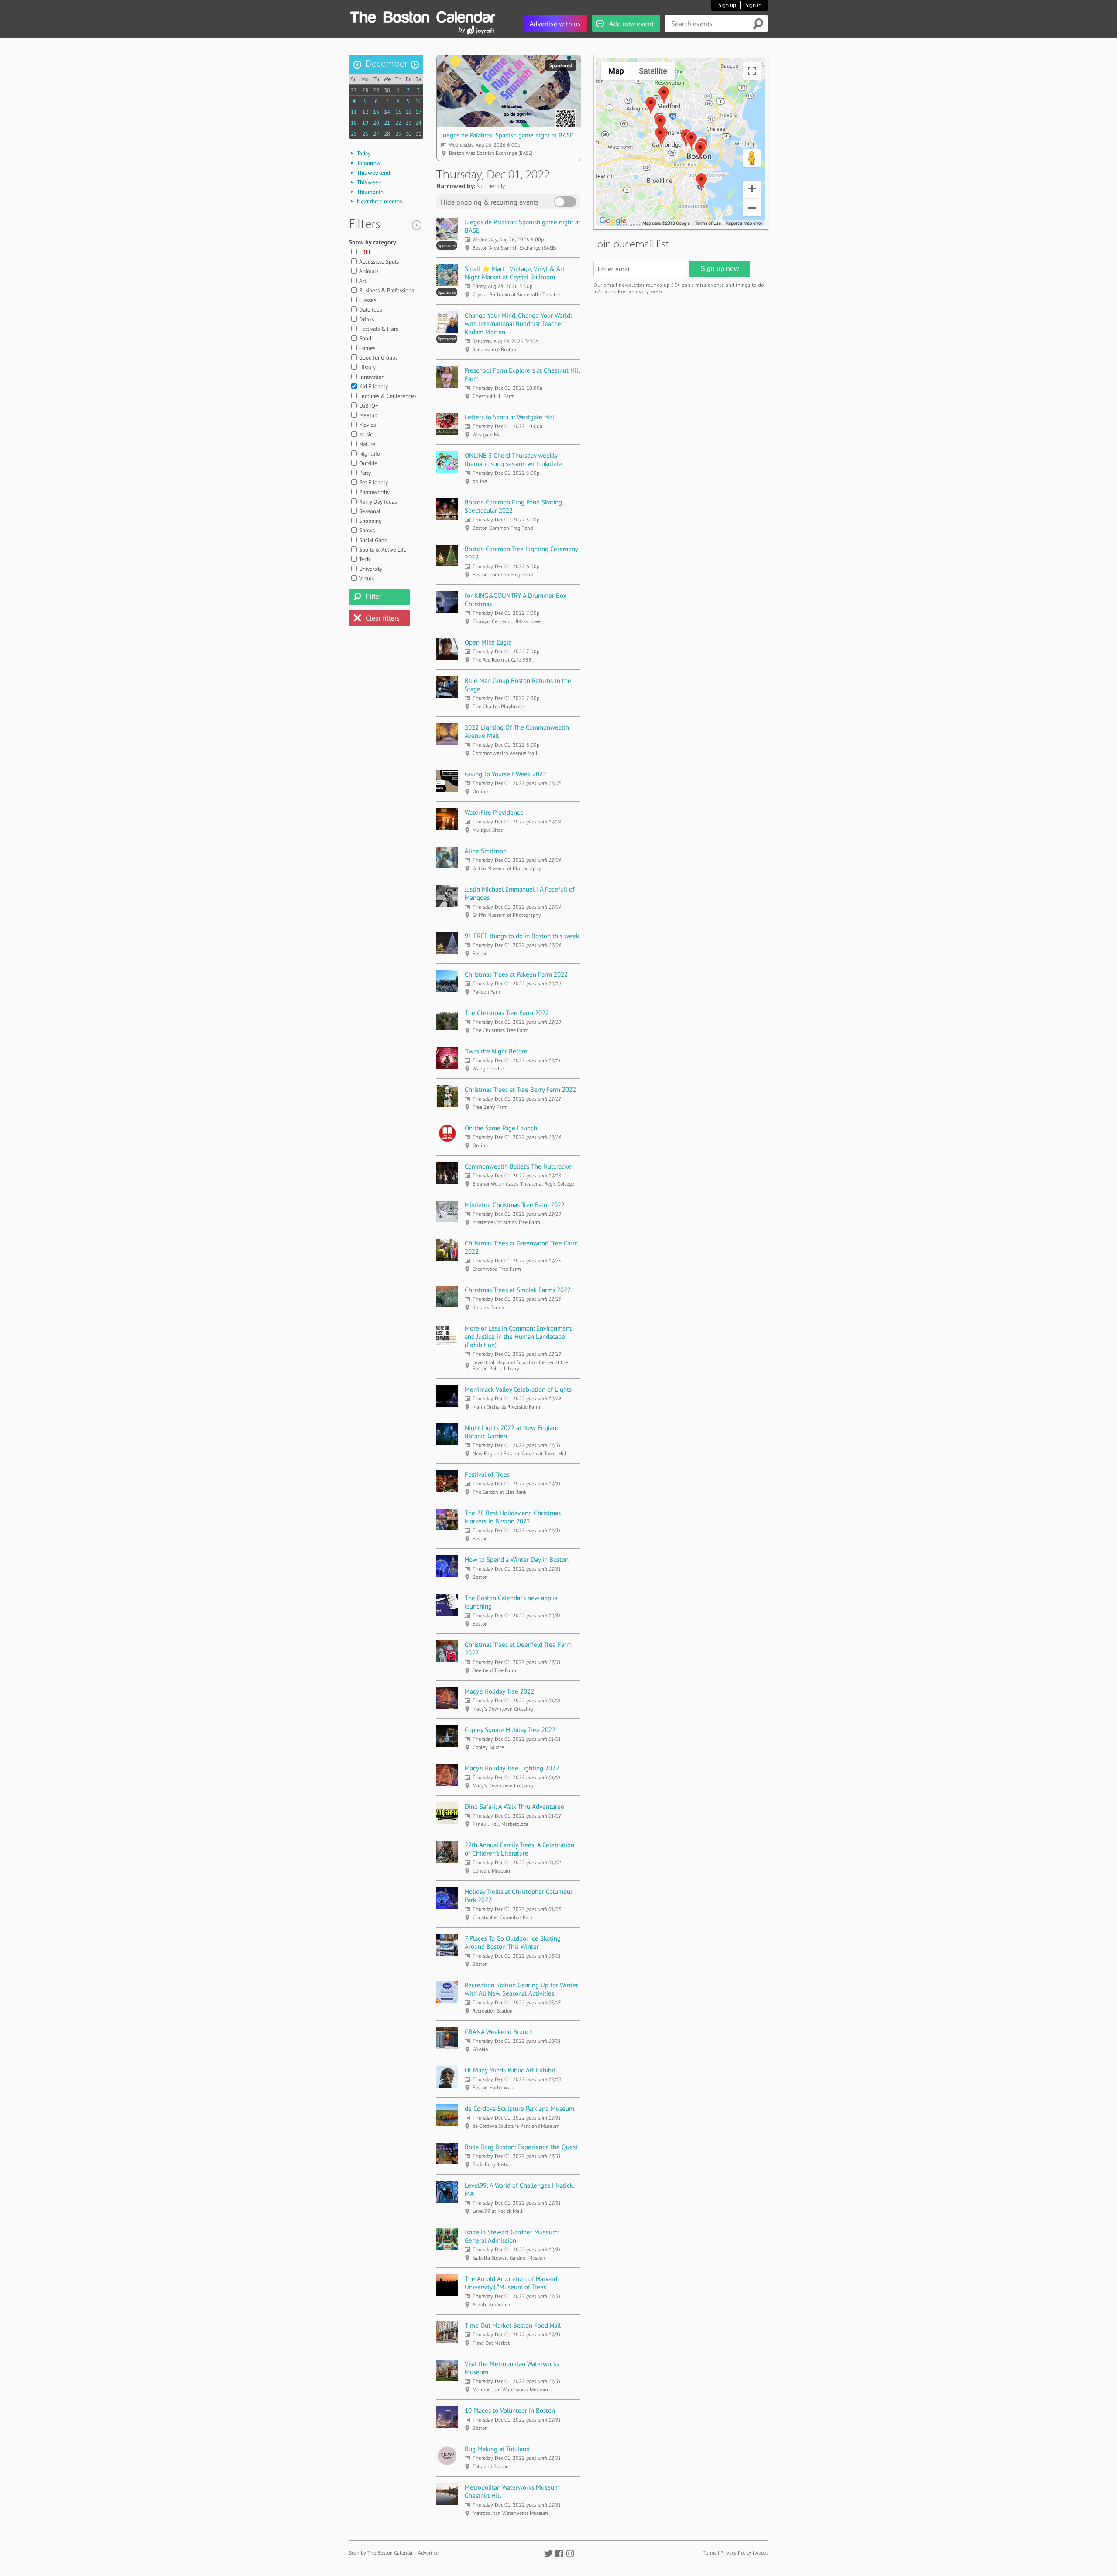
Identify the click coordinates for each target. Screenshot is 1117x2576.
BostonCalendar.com (422, 16)
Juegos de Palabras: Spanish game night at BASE (507, 135)
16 (408, 112)
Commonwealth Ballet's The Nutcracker (519, 1166)
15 (398, 112)
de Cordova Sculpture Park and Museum (519, 2108)
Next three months (379, 201)
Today (364, 153)
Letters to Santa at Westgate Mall (510, 417)
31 (418, 134)
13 (376, 112)
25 (354, 134)
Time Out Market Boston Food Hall (513, 2325)
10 (418, 101)
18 (354, 123)
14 (387, 112)
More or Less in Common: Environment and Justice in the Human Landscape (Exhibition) (518, 1336)
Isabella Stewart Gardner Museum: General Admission (512, 2236)
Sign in (753, 5)
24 (418, 123)
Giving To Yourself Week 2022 (505, 774)
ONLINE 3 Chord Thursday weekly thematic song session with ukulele (513, 460)
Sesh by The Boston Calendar (382, 2553)
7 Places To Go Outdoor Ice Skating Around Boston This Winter (513, 1942)
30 (387, 90)
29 (376, 90)
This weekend (373, 173)
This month (370, 192)
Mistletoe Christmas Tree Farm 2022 (515, 1205)
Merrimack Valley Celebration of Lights (518, 1389)
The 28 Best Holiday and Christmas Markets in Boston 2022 (513, 1517)
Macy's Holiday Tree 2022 (499, 1691)
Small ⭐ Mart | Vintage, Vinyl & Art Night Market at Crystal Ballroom (515, 273)
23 (408, 123)
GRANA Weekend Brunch (499, 2032)
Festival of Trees (487, 1474)
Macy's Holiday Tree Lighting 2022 (512, 1768)
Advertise (428, 2553)
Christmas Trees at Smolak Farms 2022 (518, 1290)
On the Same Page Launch (501, 1128)
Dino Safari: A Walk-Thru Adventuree (514, 1806)
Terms (710, 2553)
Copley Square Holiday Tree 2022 (510, 1730)
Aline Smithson (486, 851)
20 (376, 123)
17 (418, 112)
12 (365, 112)
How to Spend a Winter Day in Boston (517, 1559)
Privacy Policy (736, 2553)
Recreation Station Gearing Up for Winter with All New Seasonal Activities (521, 1989)
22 (398, 123)
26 (365, 134)
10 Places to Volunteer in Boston (510, 2410)
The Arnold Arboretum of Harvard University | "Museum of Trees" (511, 2283)
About (762, 2553)
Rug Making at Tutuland (497, 2449)
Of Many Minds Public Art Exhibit (510, 2070)
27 (354, 90)
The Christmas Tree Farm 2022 (507, 1013)
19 (365, 123)
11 (354, 112)
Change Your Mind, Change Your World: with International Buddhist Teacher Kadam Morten (518, 324)
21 (387, 123)
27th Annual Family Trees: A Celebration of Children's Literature (519, 1849)
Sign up (727, 5)
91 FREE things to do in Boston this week (522, 936)
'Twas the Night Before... (499, 1051)
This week (369, 182)
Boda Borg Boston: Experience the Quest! (522, 2147)
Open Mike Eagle (488, 642)
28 (365, 90)
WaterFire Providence (494, 812)
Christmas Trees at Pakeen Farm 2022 (516, 974)
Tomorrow (369, 163)
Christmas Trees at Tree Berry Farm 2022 (520, 1089)
